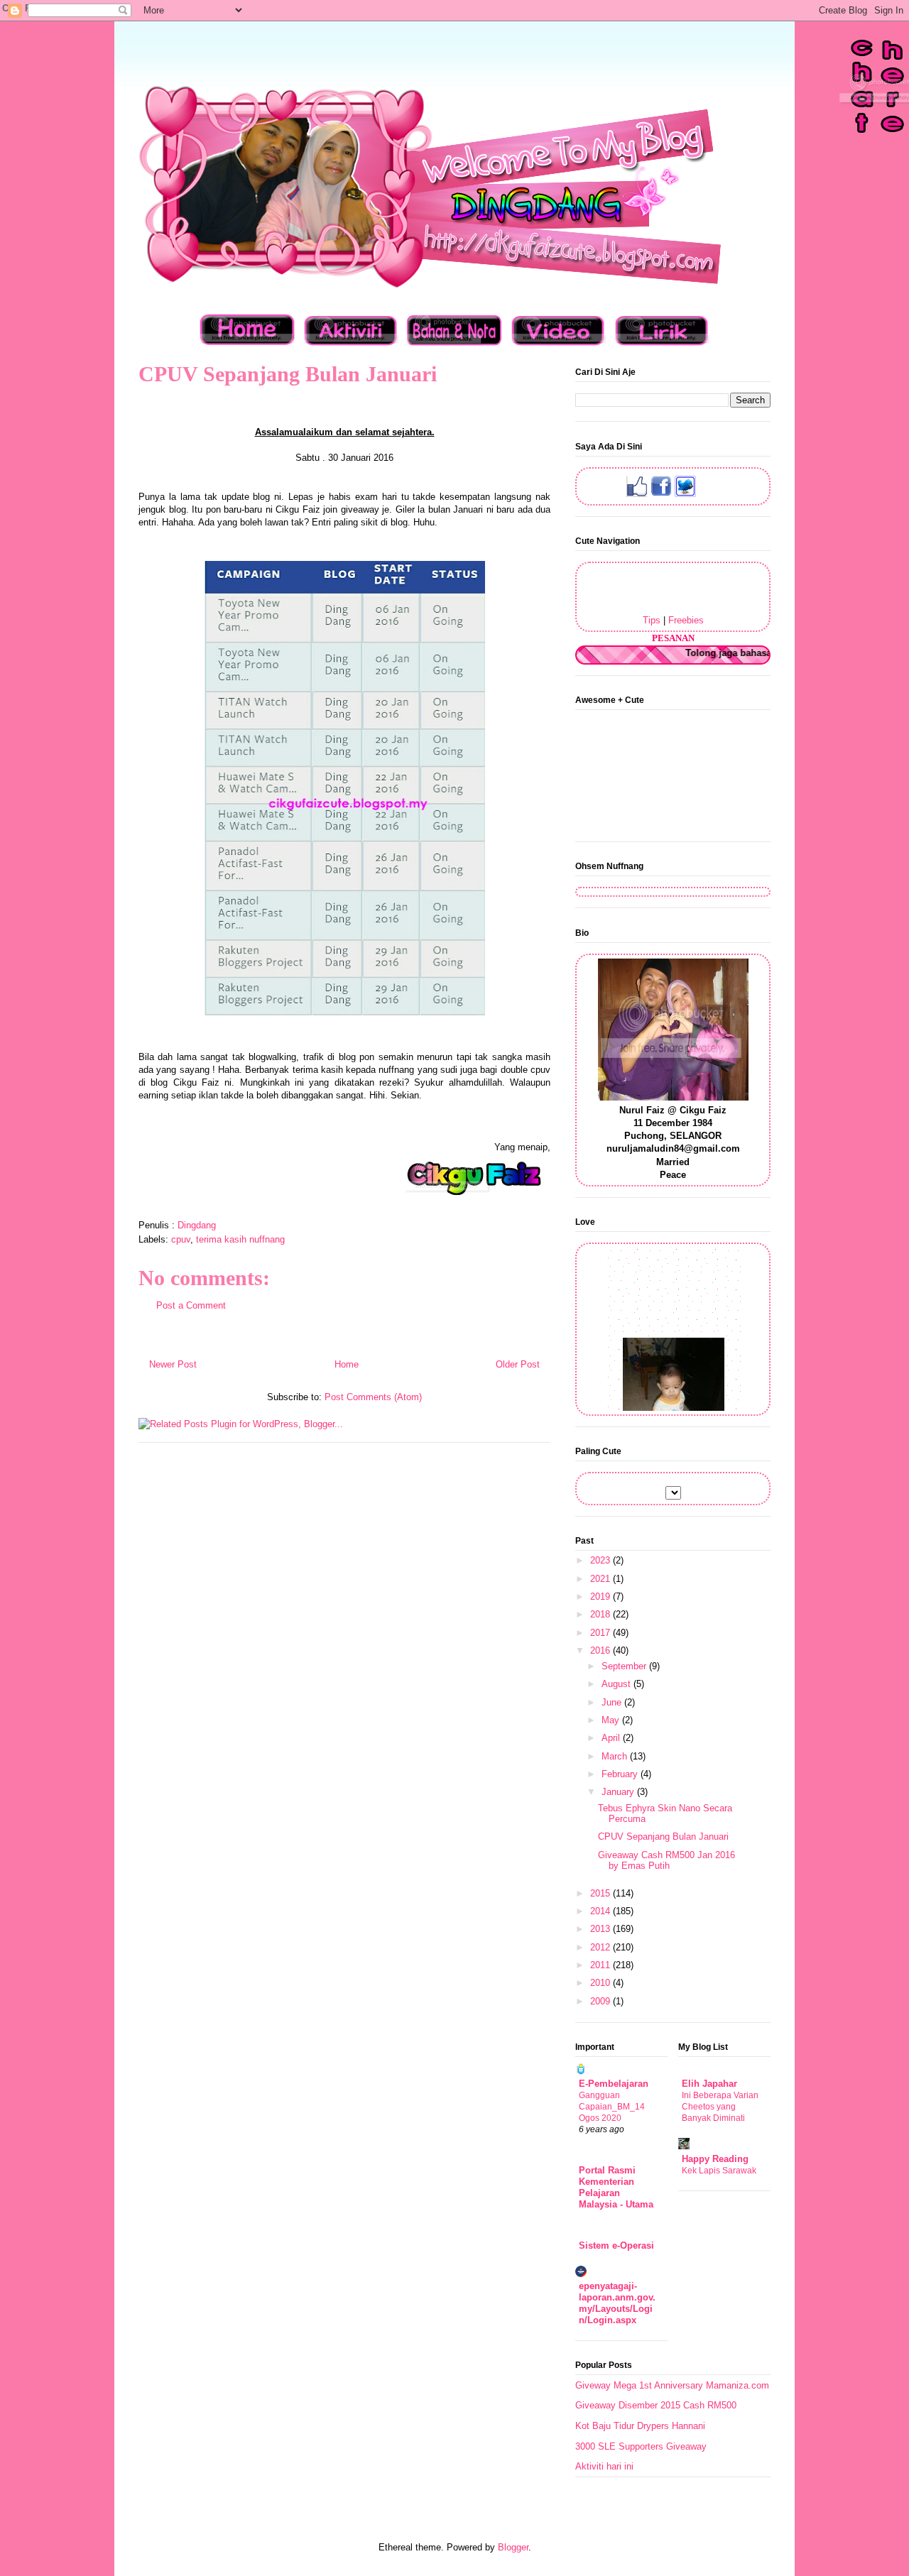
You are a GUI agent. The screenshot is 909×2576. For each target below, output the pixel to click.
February (621, 1774)
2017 (602, 1633)
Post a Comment (191, 1305)
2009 (602, 2001)
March (616, 1756)
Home (347, 1364)
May (612, 1720)
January (619, 1792)
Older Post (518, 1364)
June (613, 1702)
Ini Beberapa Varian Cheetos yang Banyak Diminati (720, 2107)
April (612, 1738)
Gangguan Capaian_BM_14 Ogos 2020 (612, 2107)
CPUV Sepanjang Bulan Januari (663, 1837)
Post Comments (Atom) (373, 1397)
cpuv (181, 1239)
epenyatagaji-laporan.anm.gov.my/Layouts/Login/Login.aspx (617, 2303)
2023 (602, 1560)
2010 (602, 1983)
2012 (602, 1947)
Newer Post (173, 1364)
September (625, 1666)
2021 (602, 1579)
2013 (602, 1929)
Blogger (513, 2547)
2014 (602, 1911)
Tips (652, 620)
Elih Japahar (709, 2084)
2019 (602, 1597)
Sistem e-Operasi (616, 2245)
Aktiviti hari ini (604, 2466)
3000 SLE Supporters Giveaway (641, 2446)
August (617, 1684)
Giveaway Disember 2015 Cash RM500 (656, 2405)
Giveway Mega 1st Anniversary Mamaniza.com (672, 2385)
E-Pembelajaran (614, 2084)
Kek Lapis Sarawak (719, 2171)
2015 (602, 1893)
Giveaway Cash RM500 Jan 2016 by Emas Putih (666, 1861)
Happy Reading (715, 2159)
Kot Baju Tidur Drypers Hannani (640, 2426)
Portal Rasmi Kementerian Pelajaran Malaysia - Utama (616, 2187)
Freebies (686, 620)
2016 (602, 1650)
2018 (602, 1614)
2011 (602, 1965)
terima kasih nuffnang (240, 1239)
